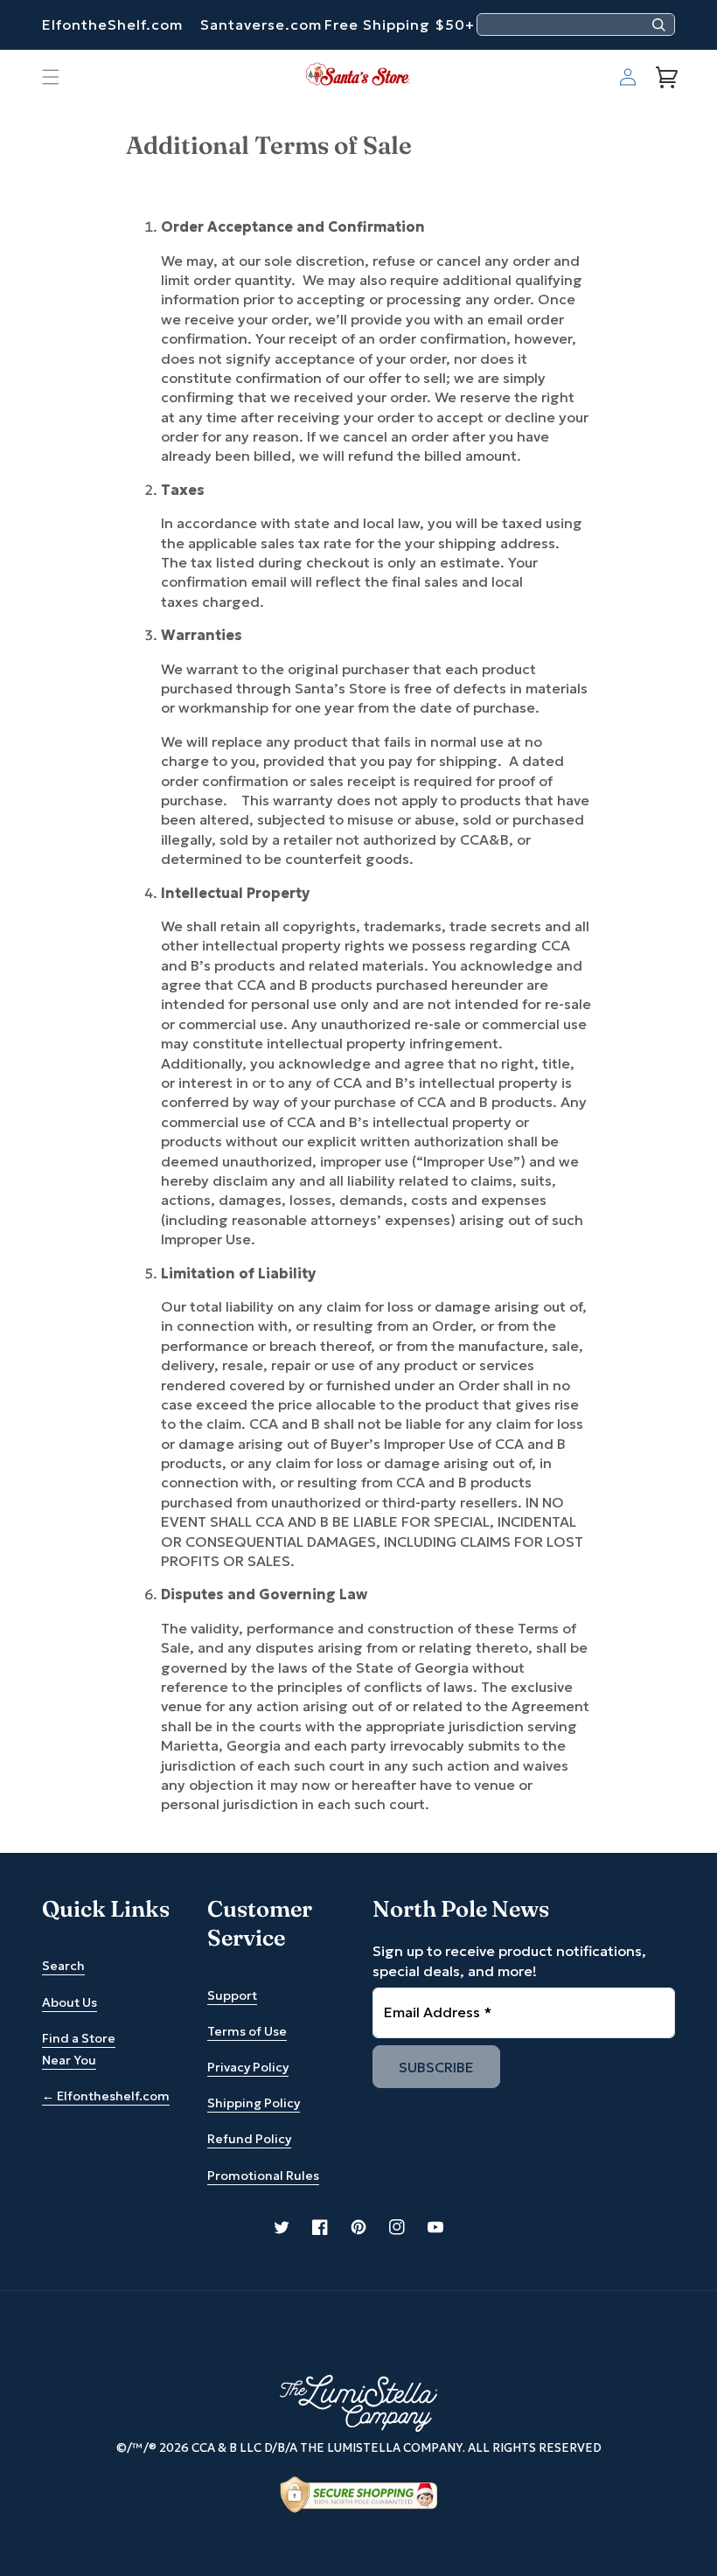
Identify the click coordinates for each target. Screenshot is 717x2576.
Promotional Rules (263, 2176)
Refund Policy (249, 2139)
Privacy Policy (248, 2067)
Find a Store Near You (79, 2049)
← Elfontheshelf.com (106, 2096)
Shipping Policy (254, 2103)
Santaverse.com (261, 24)
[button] (51, 77)
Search (63, 1966)
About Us (70, 2002)
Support (232, 1995)
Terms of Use (247, 2031)
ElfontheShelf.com (112, 24)
